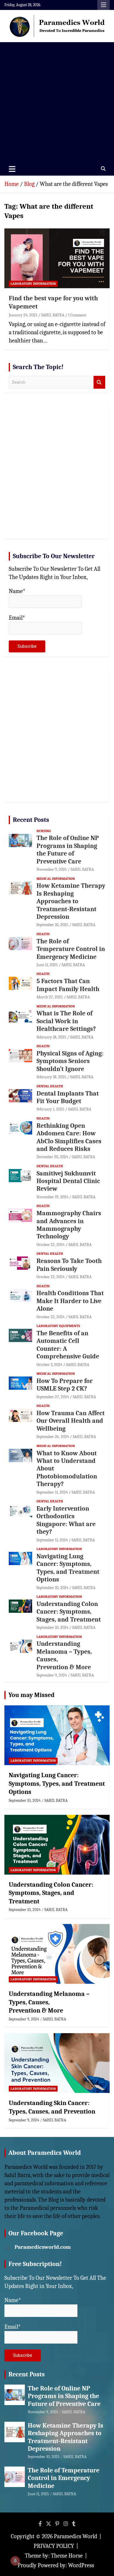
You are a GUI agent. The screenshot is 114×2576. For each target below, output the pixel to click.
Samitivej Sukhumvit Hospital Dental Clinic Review (68, 1181)
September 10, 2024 (52, 1588)
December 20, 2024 (52, 1157)
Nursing (44, 831)
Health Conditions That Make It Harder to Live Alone (70, 1301)
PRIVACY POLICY (54, 2546)
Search (99, 382)
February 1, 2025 (50, 1109)
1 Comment (77, 315)
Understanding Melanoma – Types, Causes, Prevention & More (49, 2002)
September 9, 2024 (52, 1675)
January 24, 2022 (23, 315)
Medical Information (56, 879)
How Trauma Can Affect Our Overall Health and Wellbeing (71, 1421)
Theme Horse (67, 2556)
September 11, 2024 (52, 1492)
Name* (17, 591)
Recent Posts (31, 820)
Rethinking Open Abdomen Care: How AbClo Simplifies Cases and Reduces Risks (69, 1137)
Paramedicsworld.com (43, 2247)
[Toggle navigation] (12, 169)
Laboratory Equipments (58, 1326)
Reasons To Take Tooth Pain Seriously (69, 1265)
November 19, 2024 (52, 1197)
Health (43, 934)
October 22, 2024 (51, 1245)
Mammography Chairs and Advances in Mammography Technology (69, 1225)
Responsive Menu (103, 5)
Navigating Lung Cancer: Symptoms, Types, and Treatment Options (68, 1568)
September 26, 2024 (53, 1437)
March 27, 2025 (50, 997)
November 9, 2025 (52, 869)
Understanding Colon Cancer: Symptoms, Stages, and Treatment (69, 1612)
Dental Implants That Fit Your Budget (68, 1097)
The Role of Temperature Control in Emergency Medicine (71, 949)
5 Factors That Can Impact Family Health (68, 985)
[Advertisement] (57, 102)
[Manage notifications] (15, 2561)
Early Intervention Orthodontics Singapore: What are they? (66, 1520)
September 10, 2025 (52, 925)
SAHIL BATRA (53, 315)
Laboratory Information (33, 284)
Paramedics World (75, 2536)
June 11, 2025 (47, 965)
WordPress (81, 2565)
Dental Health (50, 1086)
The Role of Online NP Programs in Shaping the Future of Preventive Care (68, 850)
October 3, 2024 (49, 1365)
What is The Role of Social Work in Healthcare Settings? (66, 1021)
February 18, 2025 (51, 1037)
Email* (17, 618)
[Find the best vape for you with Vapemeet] (57, 258)
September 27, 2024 (53, 1397)
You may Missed (32, 1695)
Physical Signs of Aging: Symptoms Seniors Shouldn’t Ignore (70, 1061)
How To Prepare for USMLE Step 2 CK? (65, 1385)
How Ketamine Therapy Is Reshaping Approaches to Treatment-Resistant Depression (71, 901)
